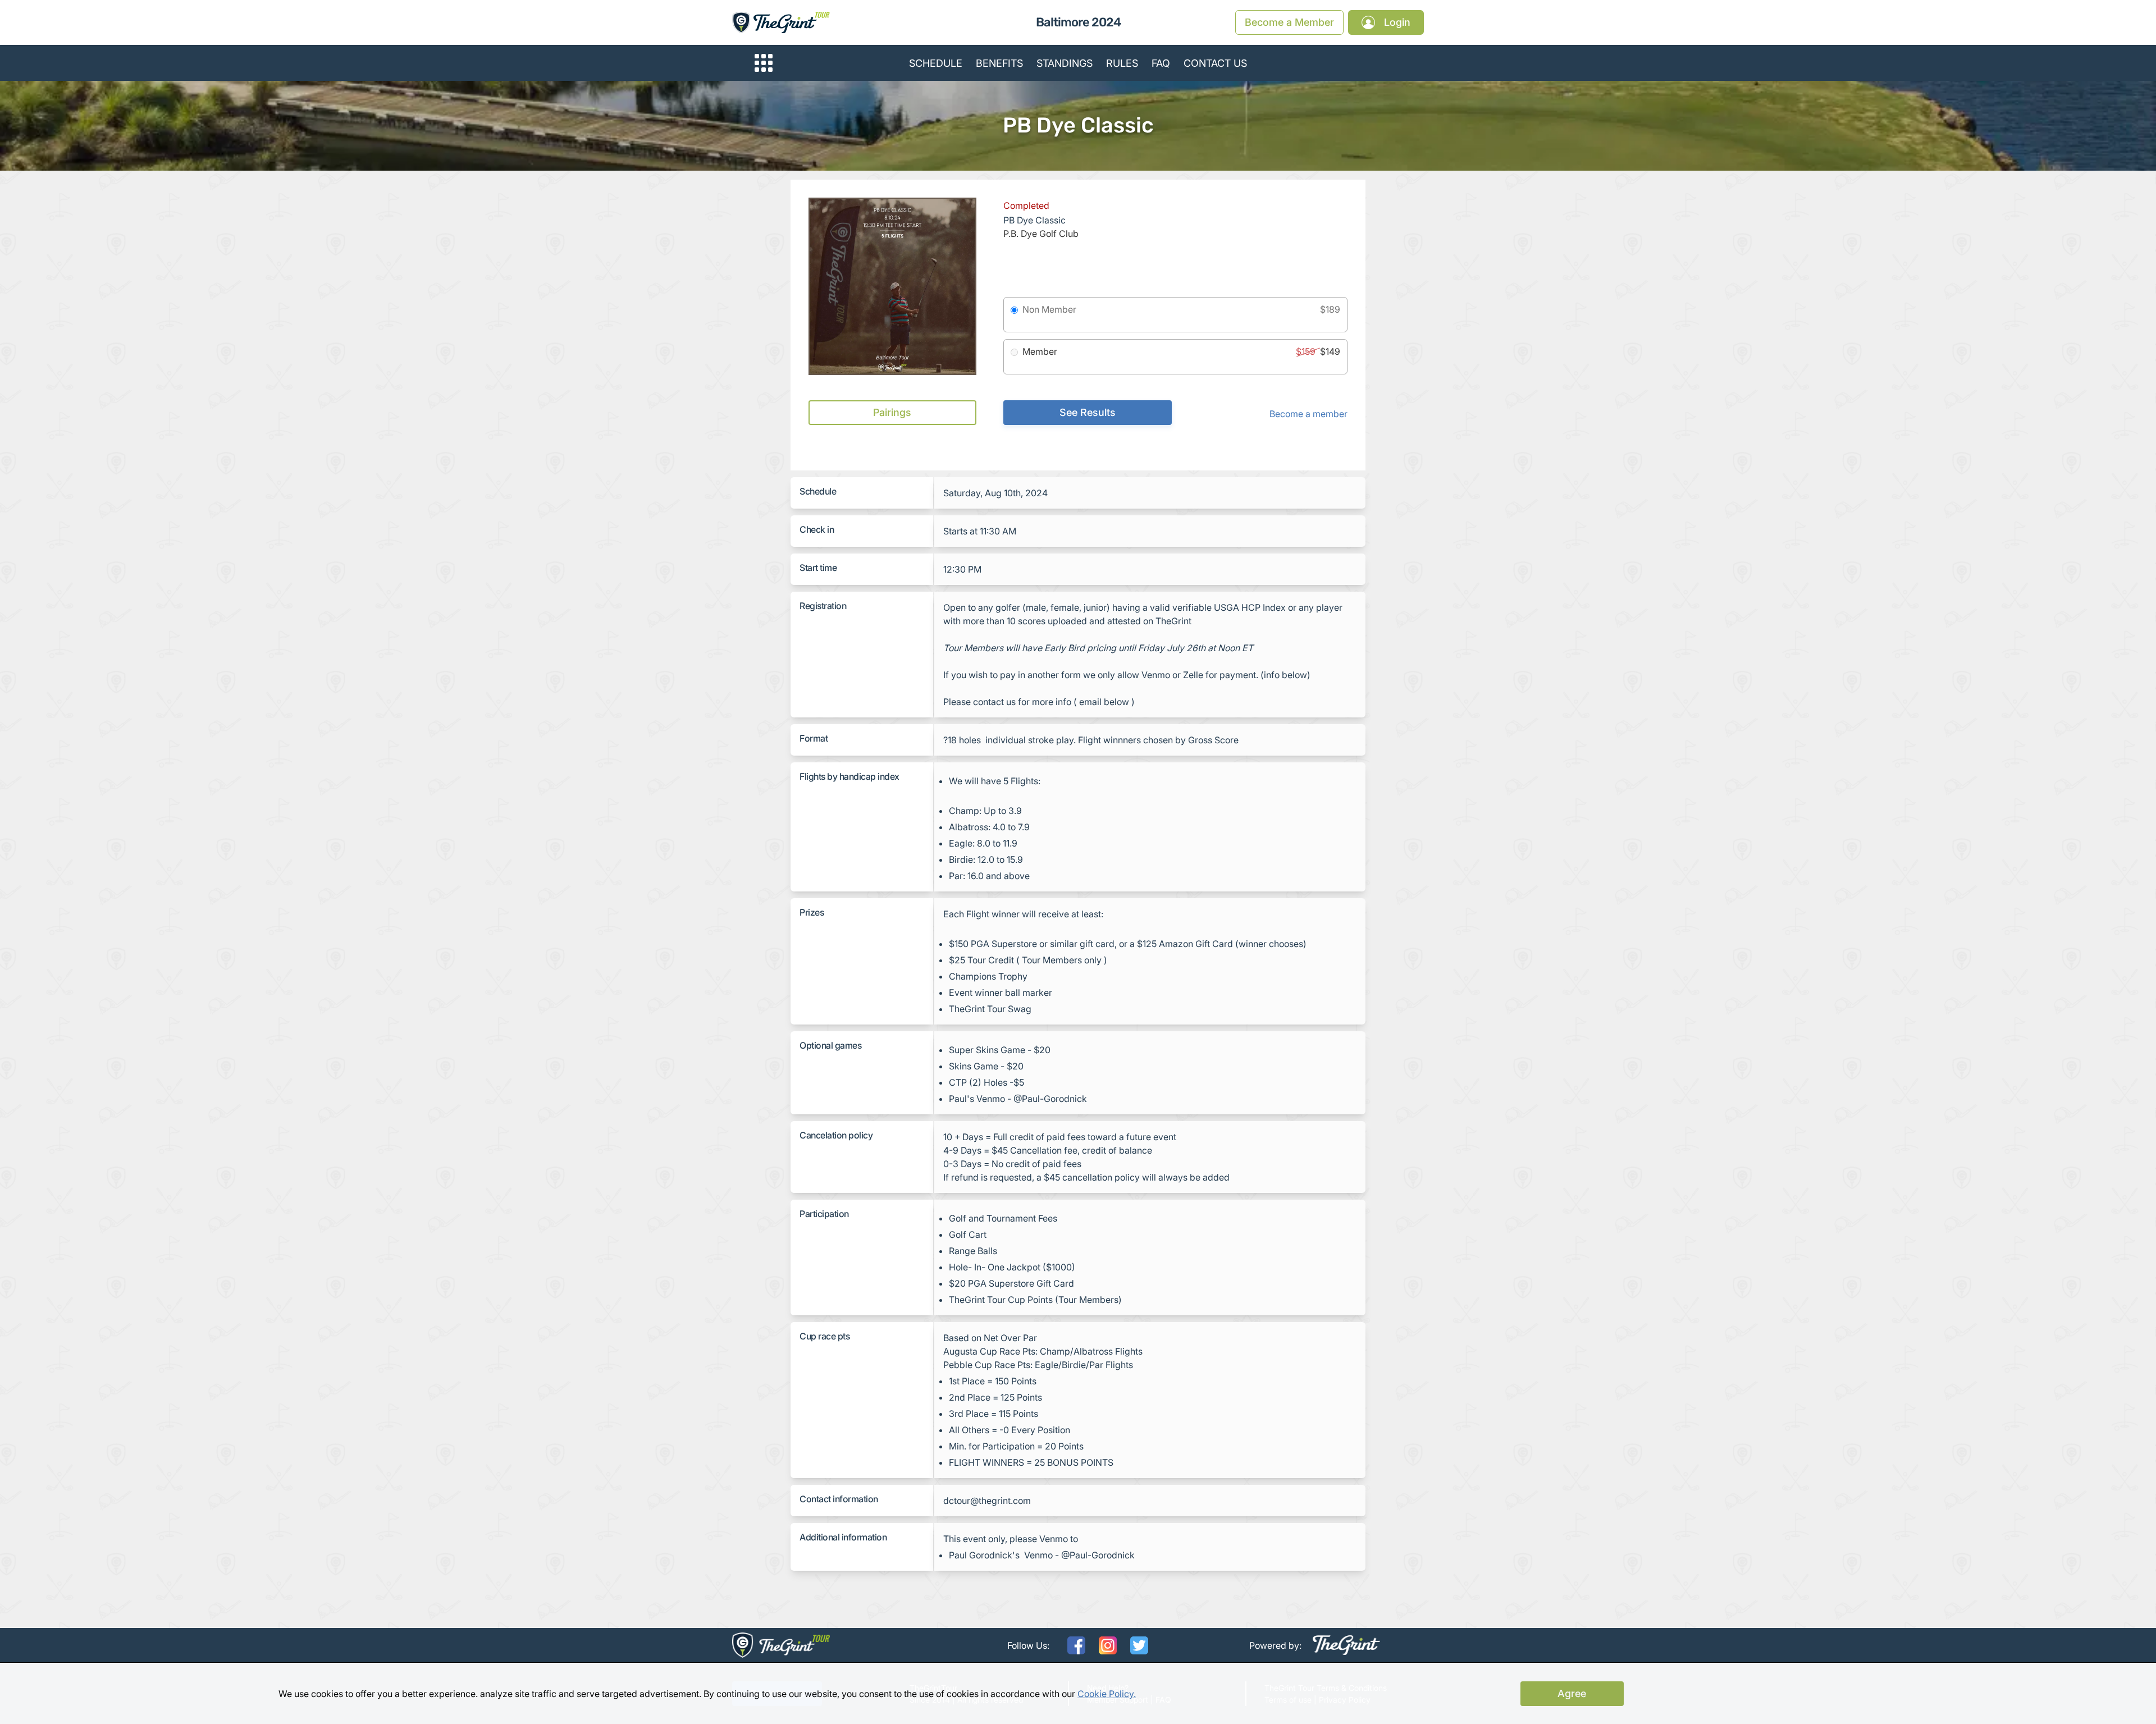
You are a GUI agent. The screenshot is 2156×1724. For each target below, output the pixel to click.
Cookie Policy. (1107, 1694)
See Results (1088, 412)
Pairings (892, 412)
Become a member (1308, 414)
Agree (1572, 1693)
